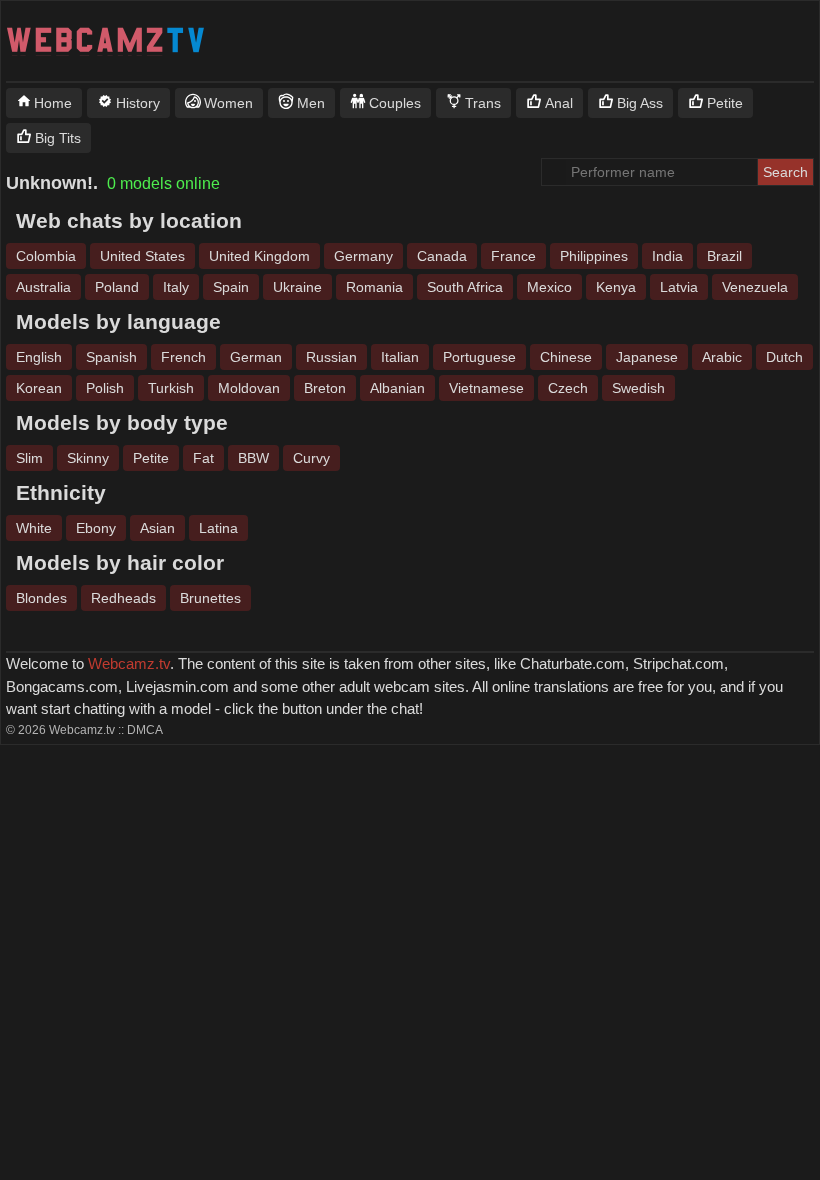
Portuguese (479, 357)
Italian (400, 357)
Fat (203, 458)
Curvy (311, 458)
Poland (117, 287)
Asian (157, 528)
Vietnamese (486, 388)
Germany (363, 256)
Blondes (41, 598)
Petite (151, 458)
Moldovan (249, 388)
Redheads (123, 598)
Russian (331, 357)
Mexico (549, 287)
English (39, 357)
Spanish (111, 357)
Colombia (46, 256)
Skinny (88, 458)
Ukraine (297, 287)
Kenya (616, 287)
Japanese (647, 357)
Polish (105, 388)
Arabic (722, 357)
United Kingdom (259, 256)
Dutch (784, 357)
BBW (253, 458)
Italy (176, 287)
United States (142, 256)
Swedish (638, 388)
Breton (325, 388)
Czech (568, 388)
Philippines (594, 256)
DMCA (145, 730)
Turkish (171, 388)
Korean (39, 388)
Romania (374, 287)
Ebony (96, 528)
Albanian (397, 388)
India (667, 256)
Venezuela (755, 287)
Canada (442, 256)
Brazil (724, 256)
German (256, 357)
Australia (43, 287)
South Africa (465, 287)
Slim (29, 458)
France (513, 256)
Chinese (566, 357)
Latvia (679, 287)
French (183, 357)
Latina (218, 528)
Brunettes (210, 598)
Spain (231, 287)
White (34, 528)
